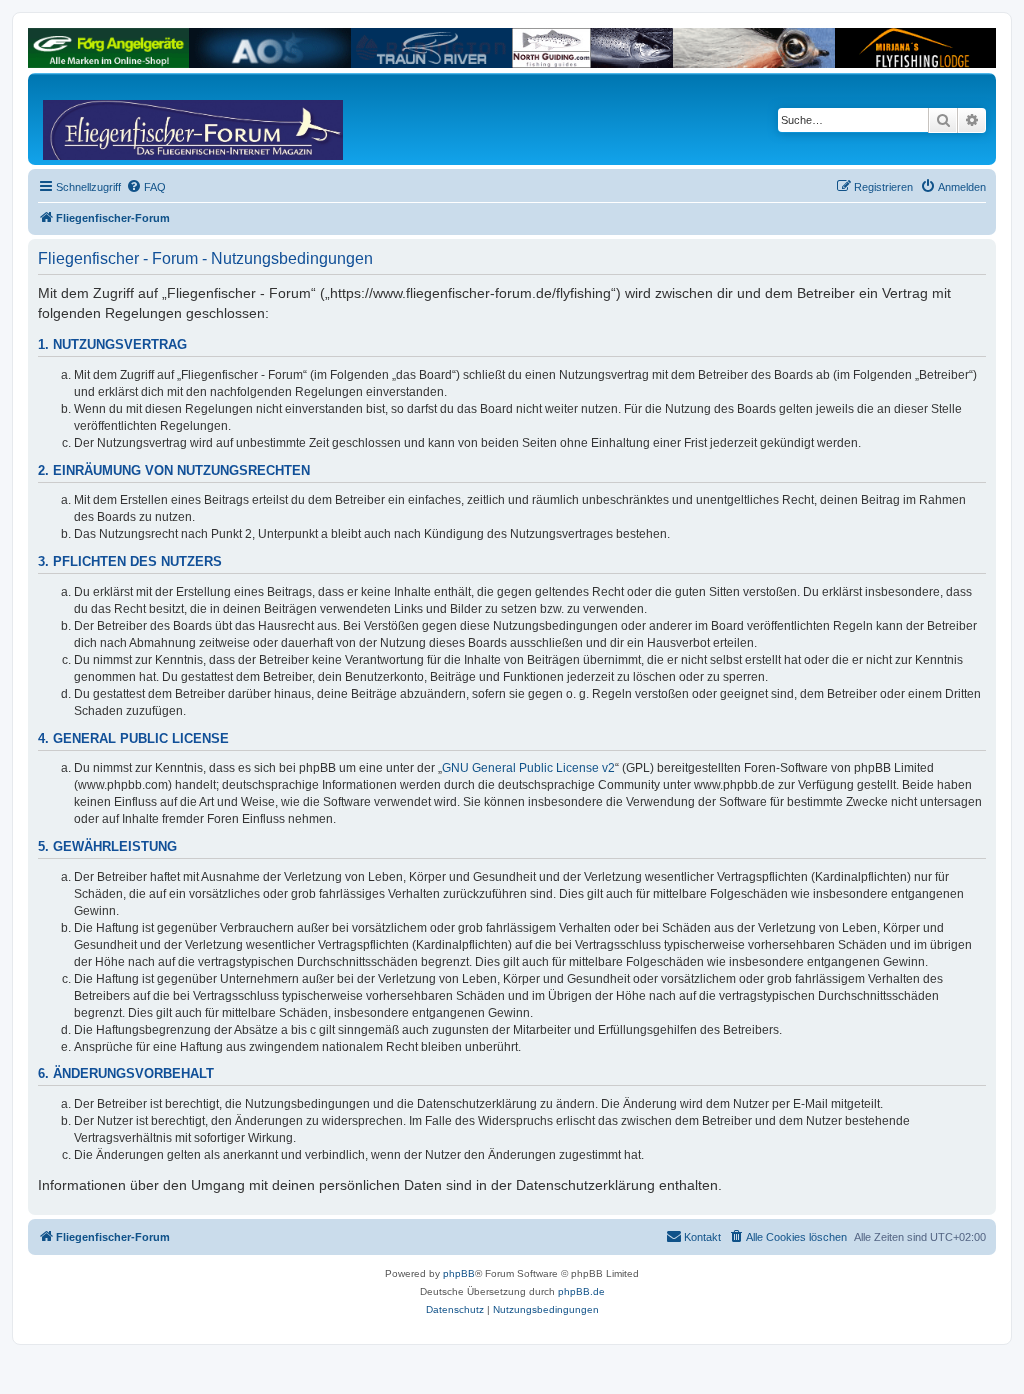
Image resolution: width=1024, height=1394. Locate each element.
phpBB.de (581, 1291)
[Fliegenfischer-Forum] (119, 119)
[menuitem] (146, 187)
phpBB (459, 1273)
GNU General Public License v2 (528, 768)
